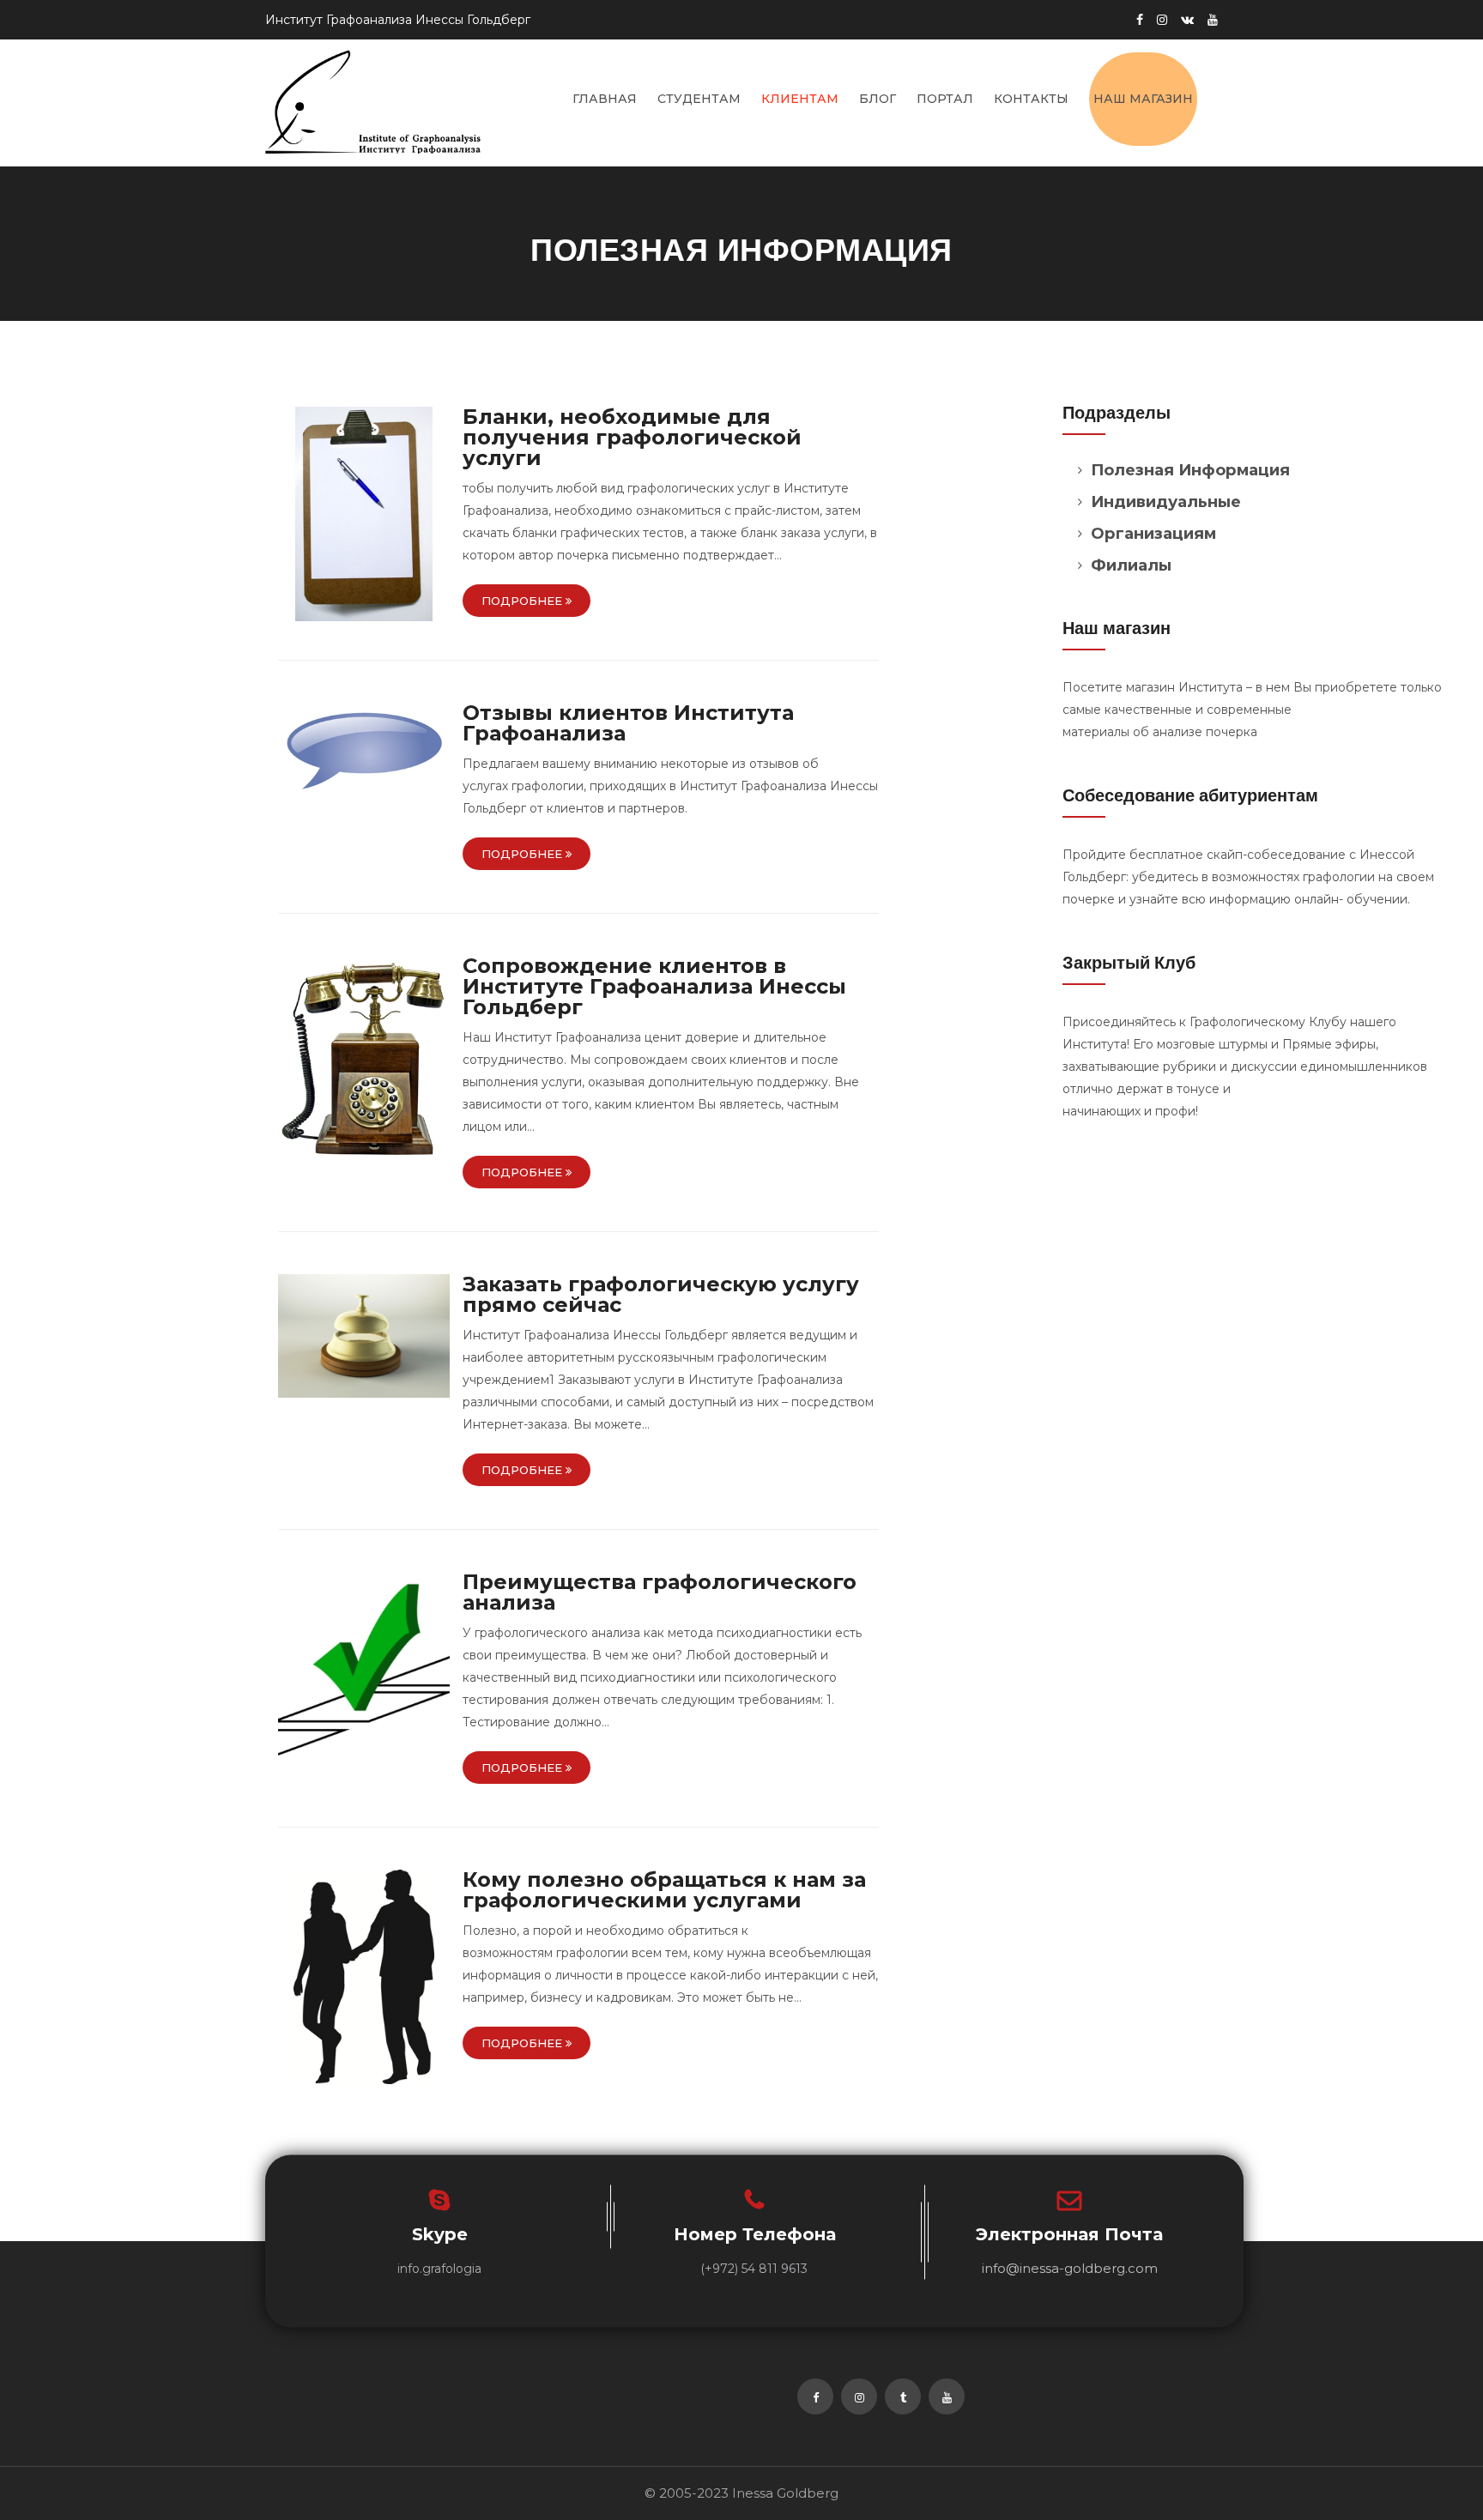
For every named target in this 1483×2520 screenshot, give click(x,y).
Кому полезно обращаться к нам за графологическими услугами (664, 1890)
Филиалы (1131, 565)
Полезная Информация (1190, 470)
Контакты (1031, 99)
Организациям (1153, 533)
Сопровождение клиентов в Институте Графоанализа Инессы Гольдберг (654, 986)
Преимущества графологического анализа (660, 1592)
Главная (605, 99)
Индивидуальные (1166, 502)
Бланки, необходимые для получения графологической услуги (632, 437)
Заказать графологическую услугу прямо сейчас (661, 1294)
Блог (878, 99)
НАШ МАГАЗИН (1143, 99)
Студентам (699, 99)
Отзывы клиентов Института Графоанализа (628, 723)
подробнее (524, 601)
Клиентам (800, 99)
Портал (945, 99)
